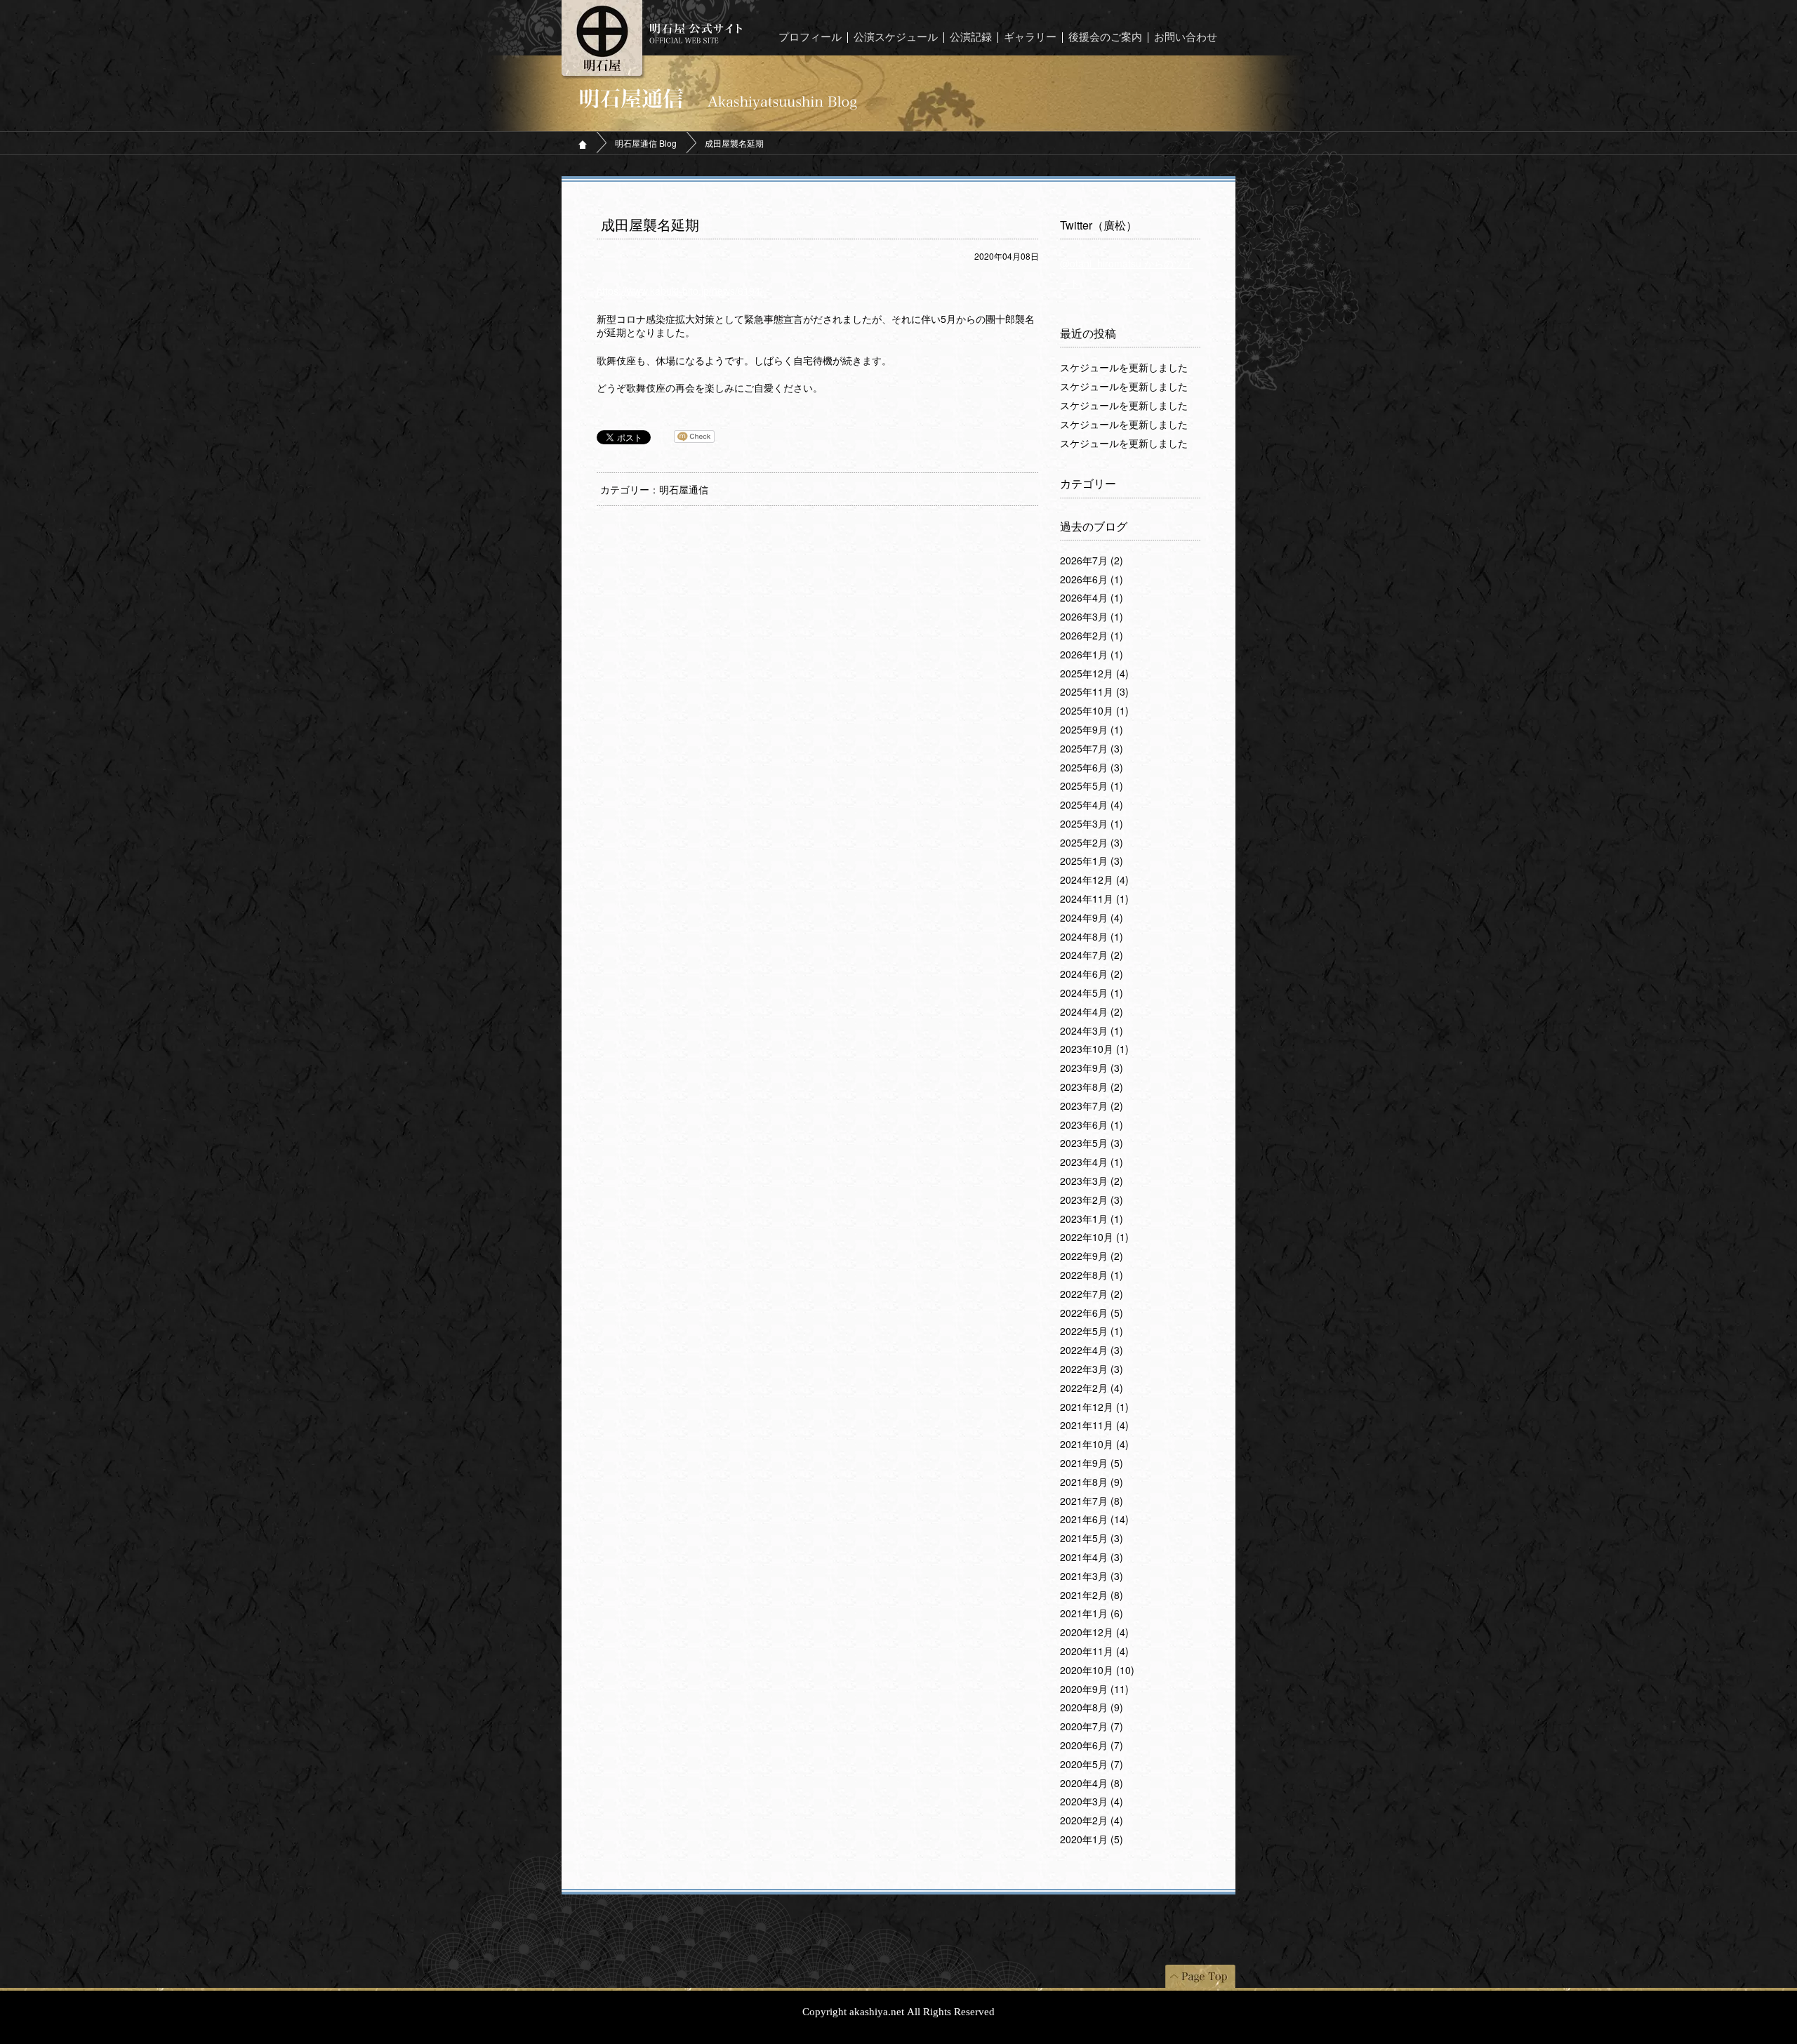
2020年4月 (1092, 1784)
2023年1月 (1092, 1219)
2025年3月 (1092, 824)
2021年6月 (1094, 1520)
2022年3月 (1092, 1369)
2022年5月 (1092, 1332)
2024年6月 (1092, 974)
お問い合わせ (1186, 38)
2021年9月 (1092, 1464)
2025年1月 (1092, 861)
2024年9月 (1092, 918)
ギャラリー (1030, 38)
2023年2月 (1092, 1200)
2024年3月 (1092, 1031)
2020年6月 (1092, 1746)
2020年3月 (1092, 1802)
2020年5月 (1092, 1765)
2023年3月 (1092, 1181)
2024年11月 (1094, 899)
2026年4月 (1092, 598)
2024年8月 (1092, 937)
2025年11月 (1094, 692)
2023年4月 (1092, 1162)
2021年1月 (1092, 1614)
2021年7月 (1092, 1501)
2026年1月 (1092, 655)
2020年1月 (1092, 1840)
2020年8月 (1092, 1708)
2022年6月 (1092, 1313)
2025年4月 (1092, 805)
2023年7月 (1092, 1106)
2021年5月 (1092, 1539)
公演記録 (971, 38)
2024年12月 (1094, 880)
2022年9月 (1092, 1256)
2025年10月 (1094, 711)
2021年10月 (1094, 1445)
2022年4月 (1092, 1350)
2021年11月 (1094, 1426)
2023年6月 (1092, 1125)
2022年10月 (1094, 1237)
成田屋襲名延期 (650, 225)
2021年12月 (1094, 1407)
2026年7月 (1092, 561)
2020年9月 (1094, 1690)
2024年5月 (1092, 993)
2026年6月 (1092, 580)
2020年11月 (1094, 1652)
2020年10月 (1097, 1671)
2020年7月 (1092, 1727)
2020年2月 (1092, 1821)
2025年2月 (1092, 843)
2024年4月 (1092, 1012)
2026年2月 (1092, 636)
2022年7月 (1092, 1294)
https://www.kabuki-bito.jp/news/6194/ (680, 291)
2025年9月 (1092, 730)
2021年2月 (1092, 1595)
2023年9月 (1092, 1068)
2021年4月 (1092, 1558)
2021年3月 (1092, 1577)
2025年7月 (1092, 749)
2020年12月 (1094, 1633)
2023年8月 (1092, 1087)
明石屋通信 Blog (646, 143)
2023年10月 (1094, 1049)
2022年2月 (1092, 1388)
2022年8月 (1092, 1275)
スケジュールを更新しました (1124, 368)
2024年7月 (1092, 955)
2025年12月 (1094, 674)
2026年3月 (1092, 617)
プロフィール (810, 38)
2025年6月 (1092, 768)
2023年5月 (1092, 1143)
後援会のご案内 (1105, 38)
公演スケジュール (896, 38)
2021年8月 (1092, 1482)
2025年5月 (1092, 786)
